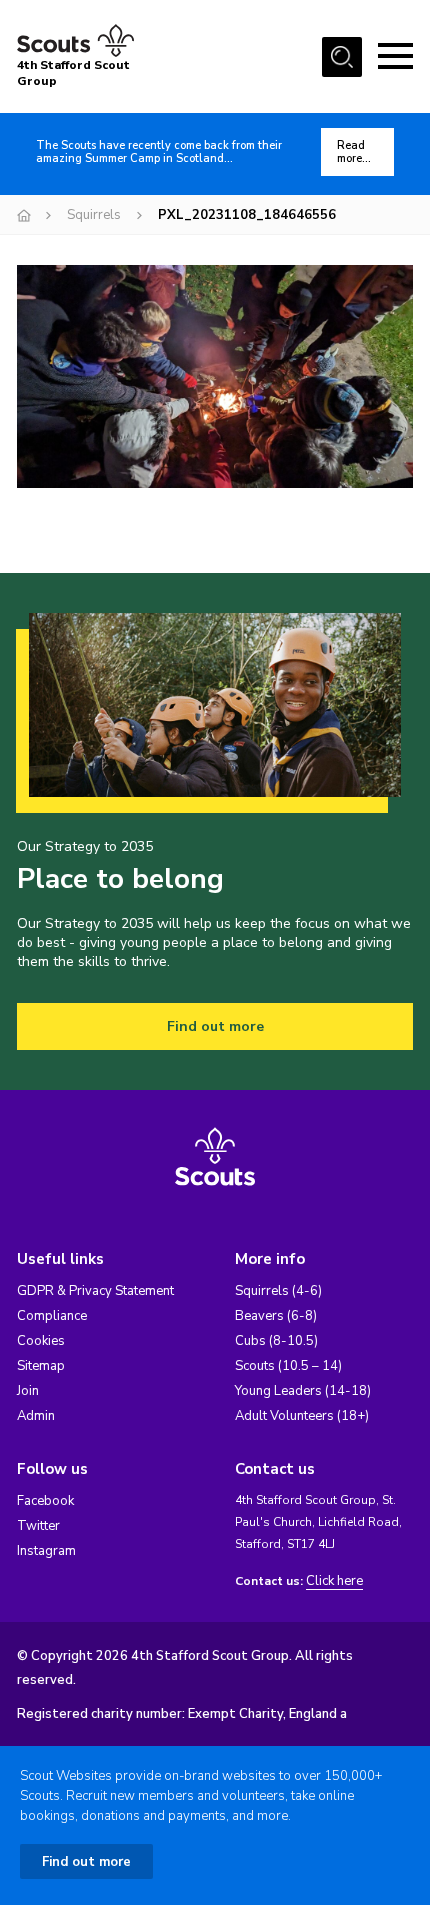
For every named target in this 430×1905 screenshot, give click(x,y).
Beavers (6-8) (276, 1316)
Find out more (215, 1026)
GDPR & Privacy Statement (95, 1291)
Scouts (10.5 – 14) (288, 1366)
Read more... (354, 152)
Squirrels (94, 215)
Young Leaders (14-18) (303, 1391)
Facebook (45, 1501)
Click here (334, 1581)
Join (28, 1391)
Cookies (41, 1341)
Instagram (46, 1551)
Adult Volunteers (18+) (302, 1416)
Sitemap (41, 1366)
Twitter (38, 1526)
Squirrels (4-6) (278, 1291)
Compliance (52, 1316)
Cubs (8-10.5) (276, 1341)
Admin (36, 1416)
